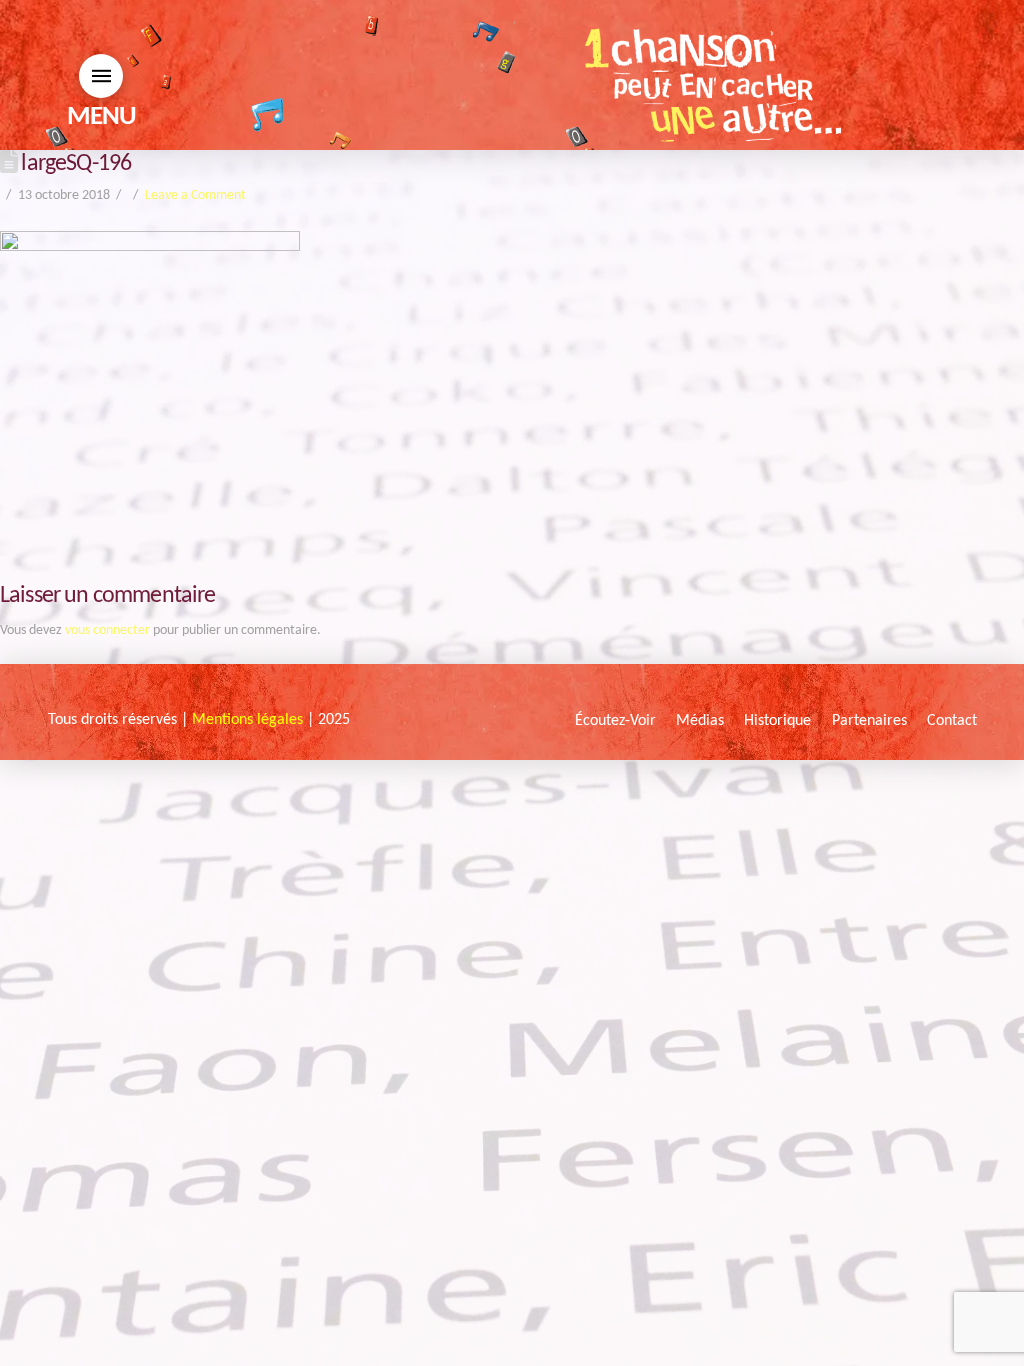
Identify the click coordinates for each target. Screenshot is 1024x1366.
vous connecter (107, 630)
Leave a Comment (195, 195)
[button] (101, 76)
